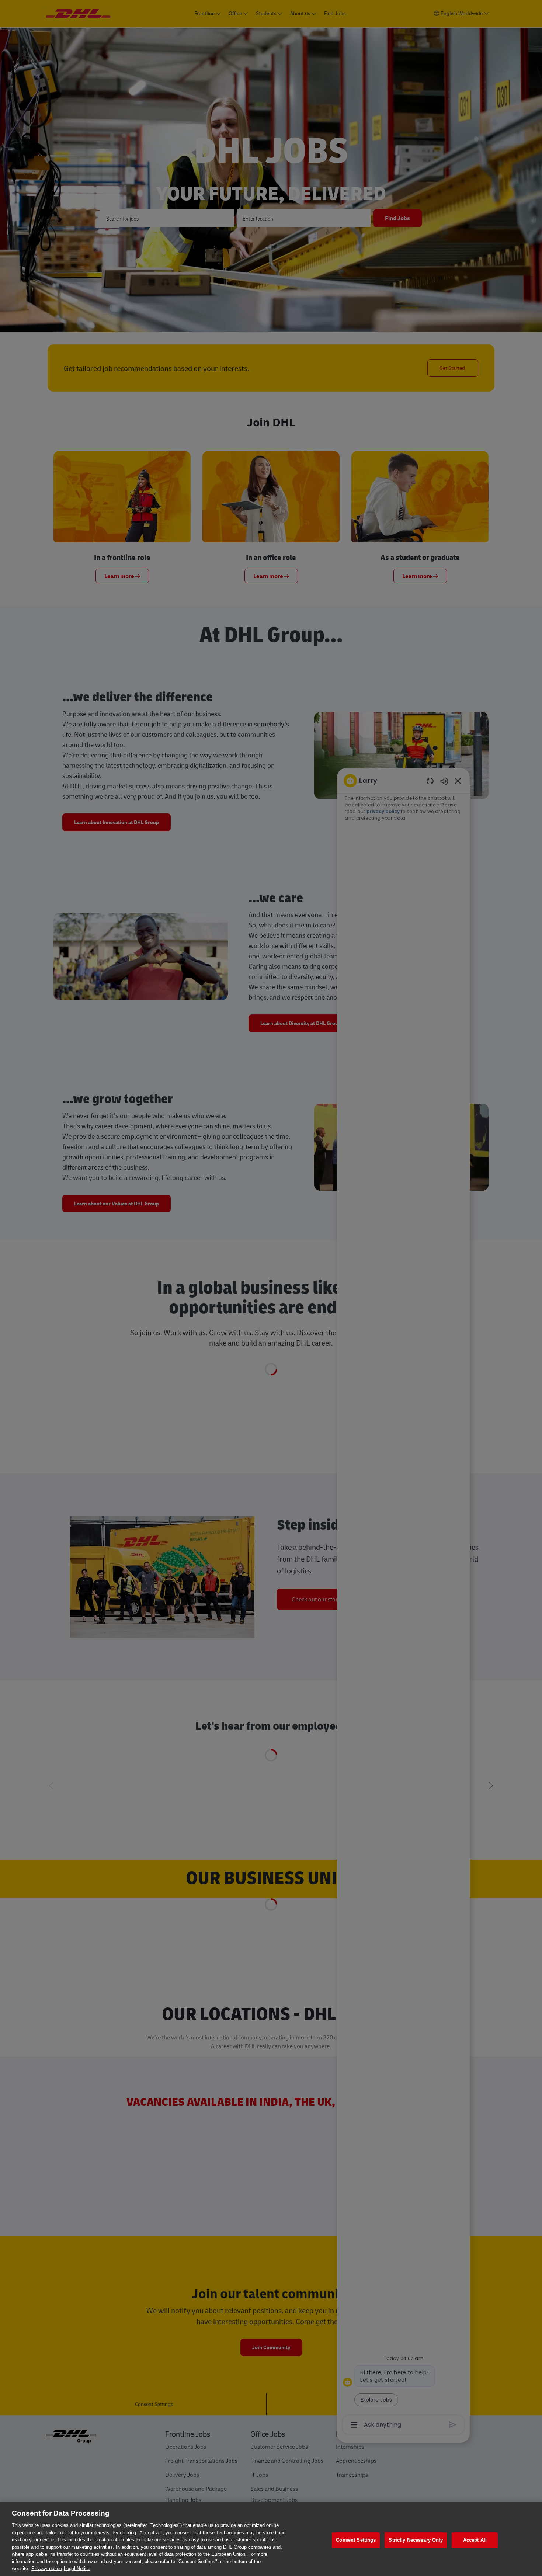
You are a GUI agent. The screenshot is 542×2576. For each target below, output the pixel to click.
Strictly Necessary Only (416, 2540)
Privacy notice (47, 2568)
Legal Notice (77, 2568)
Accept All (475, 2540)
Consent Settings (356, 2540)
